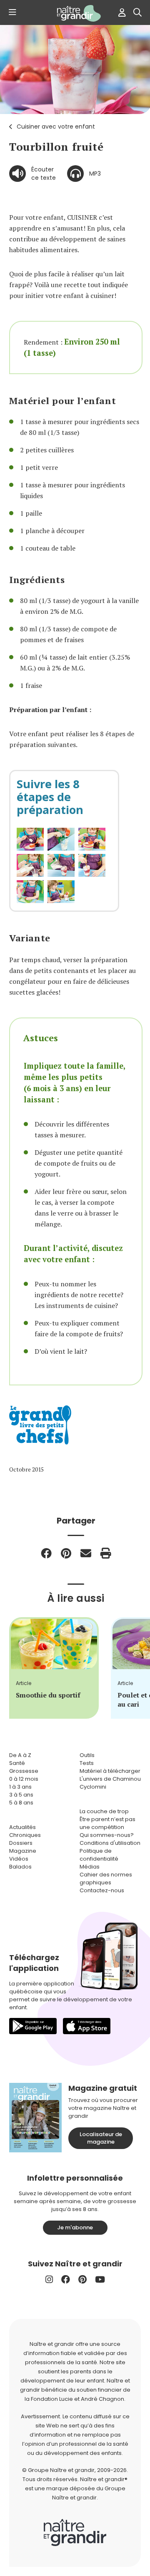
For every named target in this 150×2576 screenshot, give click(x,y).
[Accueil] (75, 13)
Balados (20, 1867)
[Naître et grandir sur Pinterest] (82, 2279)
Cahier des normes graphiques (106, 1879)
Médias (90, 1867)
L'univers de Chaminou (110, 1779)
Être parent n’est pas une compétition (107, 1823)
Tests (87, 1763)
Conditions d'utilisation (110, 1843)
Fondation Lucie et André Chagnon (77, 2399)
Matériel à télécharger (110, 1771)
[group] (54, 1668)
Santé (17, 1763)
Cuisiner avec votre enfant (56, 127)
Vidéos (19, 1859)
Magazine (23, 1851)
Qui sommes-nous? (107, 1835)
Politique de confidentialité (99, 1855)
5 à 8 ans (21, 1803)
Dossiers (21, 1843)
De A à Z (20, 1755)
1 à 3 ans (20, 1787)
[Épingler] (66, 1553)
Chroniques (25, 1835)
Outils (87, 1755)
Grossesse (24, 1771)
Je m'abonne (75, 2227)
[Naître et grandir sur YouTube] (100, 2279)
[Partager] (46, 1553)
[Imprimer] (106, 1553)
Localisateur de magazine (101, 2138)
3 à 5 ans (21, 1795)
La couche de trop (104, 1811)
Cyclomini (93, 1787)
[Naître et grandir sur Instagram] (49, 2279)
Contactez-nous (102, 1890)
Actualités (22, 1827)
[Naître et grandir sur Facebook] (66, 2279)
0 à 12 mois (24, 1779)
